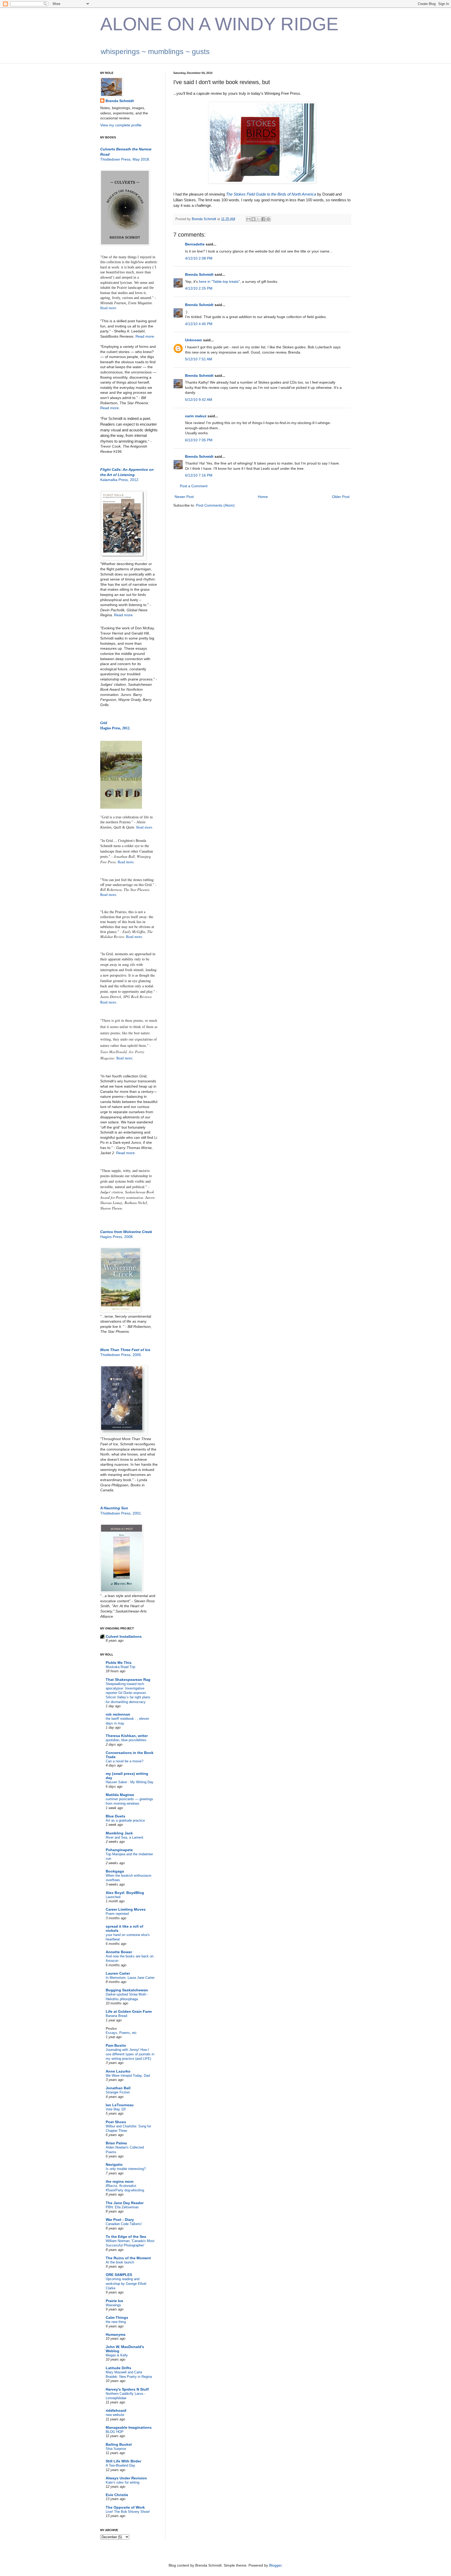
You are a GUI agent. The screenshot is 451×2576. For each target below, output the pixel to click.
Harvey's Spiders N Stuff (127, 2389)
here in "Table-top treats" (219, 281)
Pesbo (111, 2028)
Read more (109, 408)
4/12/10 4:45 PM (199, 324)
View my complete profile (121, 125)
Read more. (109, 308)
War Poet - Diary (120, 2220)
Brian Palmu (116, 2143)
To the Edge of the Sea (126, 2237)
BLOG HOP (115, 2432)
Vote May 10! (116, 2109)
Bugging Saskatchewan (127, 1990)
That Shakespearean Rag (128, 1680)
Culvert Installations (124, 1636)
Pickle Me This (119, 1663)
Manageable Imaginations (129, 2427)
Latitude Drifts (118, 2368)
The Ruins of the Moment (128, 2258)
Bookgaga (115, 1871)
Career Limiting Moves (126, 1909)
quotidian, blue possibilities (126, 1740)
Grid (104, 723)
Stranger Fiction (118, 2092)
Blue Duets (115, 1816)
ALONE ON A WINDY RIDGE (219, 24)
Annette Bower (119, 1952)
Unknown (194, 340)
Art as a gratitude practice (125, 1820)
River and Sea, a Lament (124, 1837)
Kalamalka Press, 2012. (120, 480)
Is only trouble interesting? (126, 2169)
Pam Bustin (116, 2045)
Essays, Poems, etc (121, 2033)
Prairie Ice (114, 2301)
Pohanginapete (119, 1850)
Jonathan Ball (118, 2088)
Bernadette (195, 244)
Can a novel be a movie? (124, 1761)
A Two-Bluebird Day (120, 2465)
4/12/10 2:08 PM (199, 258)
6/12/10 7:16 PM (199, 475)
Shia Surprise (116, 2449)
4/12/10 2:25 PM (199, 288)
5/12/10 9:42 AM (199, 400)
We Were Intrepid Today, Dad (128, 2076)
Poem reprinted (117, 1914)
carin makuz (196, 416)
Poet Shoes (116, 2122)
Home (263, 497)
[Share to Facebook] (263, 219)
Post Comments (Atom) (215, 505)
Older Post (341, 497)
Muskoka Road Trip (120, 1667)
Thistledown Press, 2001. (121, 1513)
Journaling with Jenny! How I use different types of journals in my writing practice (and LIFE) (130, 2054)
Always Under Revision (126, 2478)
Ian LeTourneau (120, 2105)
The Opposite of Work (125, 2507)
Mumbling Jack (119, 1833)
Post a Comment (194, 486)
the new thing (116, 2322)
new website (115, 2415)
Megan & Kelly (117, 2355)
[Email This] (248, 219)
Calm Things (117, 2317)
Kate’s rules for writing (123, 2482)
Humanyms (116, 2334)
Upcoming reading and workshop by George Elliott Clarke (126, 2284)
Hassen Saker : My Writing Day (130, 1782)
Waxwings (113, 2305)
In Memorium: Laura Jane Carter (130, 1978)
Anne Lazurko (118, 2071)
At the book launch (120, 2262)
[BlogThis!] (253, 219)
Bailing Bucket (119, 2444)
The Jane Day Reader (125, 2203)
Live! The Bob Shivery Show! (128, 2512)
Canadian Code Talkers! (124, 2224)
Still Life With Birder (123, 2461)
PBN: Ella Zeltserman (122, 2207)
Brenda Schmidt (199, 274)
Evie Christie (117, 2495)
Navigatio (114, 2164)
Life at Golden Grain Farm (129, 2011)
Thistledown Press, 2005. (121, 1355)
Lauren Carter (118, 1973)
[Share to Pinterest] (268, 219)
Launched (113, 1897)
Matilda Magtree (120, 1795)
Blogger (275, 2565)
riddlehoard (116, 2410)
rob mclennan (118, 1714)
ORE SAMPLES (119, 2275)
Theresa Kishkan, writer (127, 1736)
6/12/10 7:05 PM (199, 440)
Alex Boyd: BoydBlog (125, 1893)
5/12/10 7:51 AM (199, 359)
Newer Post (184, 497)
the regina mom (120, 2181)
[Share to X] (258, 219)
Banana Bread (116, 2016)
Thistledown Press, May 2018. (125, 159)
